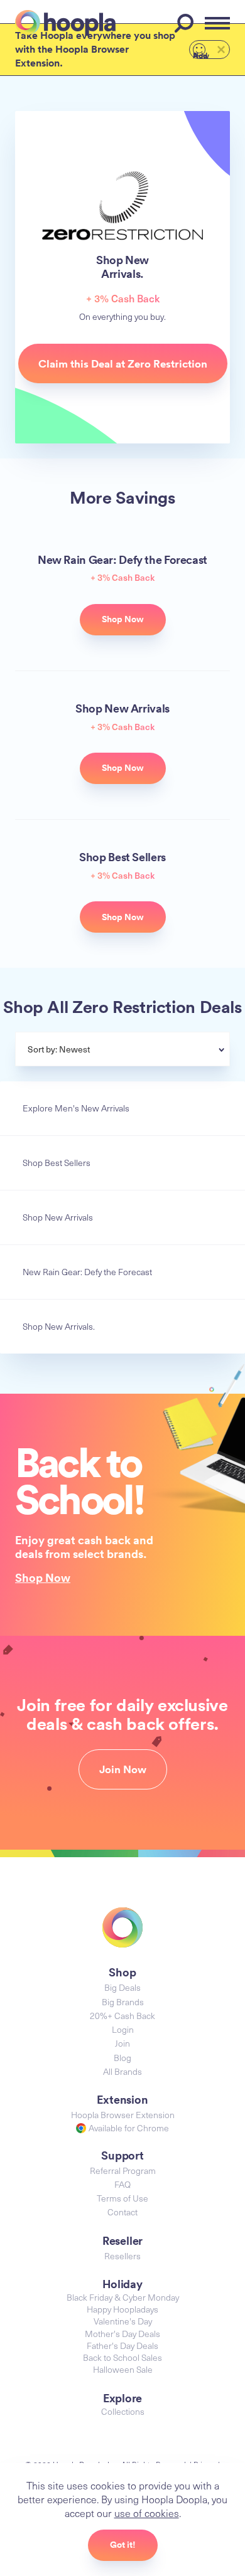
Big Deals (122, 1987)
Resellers (122, 2256)
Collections (123, 2411)
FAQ (122, 2184)
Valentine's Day (123, 2321)
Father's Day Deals (122, 2345)
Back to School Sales (122, 2357)
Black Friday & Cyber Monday (123, 2297)
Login (123, 2029)
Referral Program (123, 2171)
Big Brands (123, 2002)
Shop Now (43, 1577)
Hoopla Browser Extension (123, 2115)
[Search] (186, 23)
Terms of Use (122, 2198)
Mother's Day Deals (122, 2334)
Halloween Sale (123, 2369)
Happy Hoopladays (122, 2309)
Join (122, 2043)
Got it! (123, 2545)
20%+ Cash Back (122, 2016)
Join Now (123, 1769)
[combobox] (153, 1051)
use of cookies (147, 2513)
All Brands (122, 2071)
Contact (122, 2212)
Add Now (201, 55)
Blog (122, 2058)
